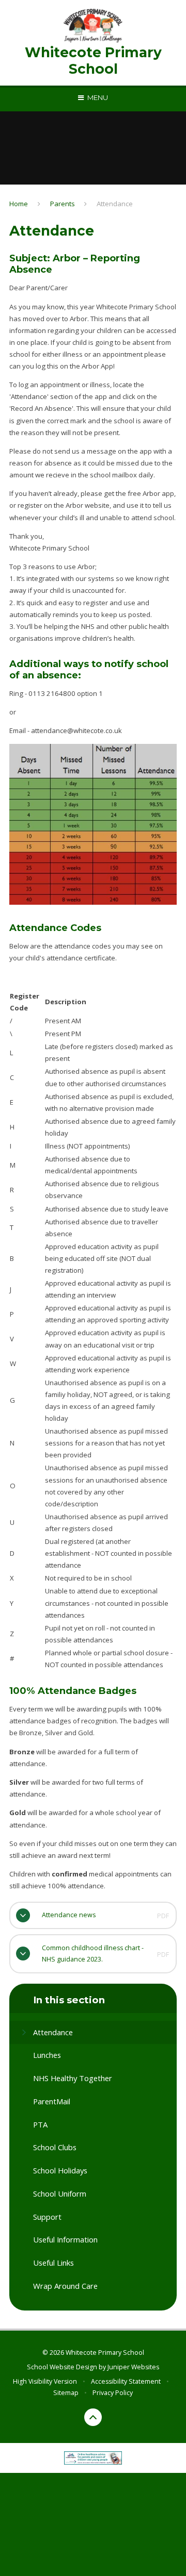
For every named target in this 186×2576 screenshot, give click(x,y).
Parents (63, 204)
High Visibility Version (45, 2381)
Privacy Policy (113, 2393)
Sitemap (66, 2393)
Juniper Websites (133, 2367)
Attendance (115, 204)
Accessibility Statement (126, 2381)
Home (19, 204)
